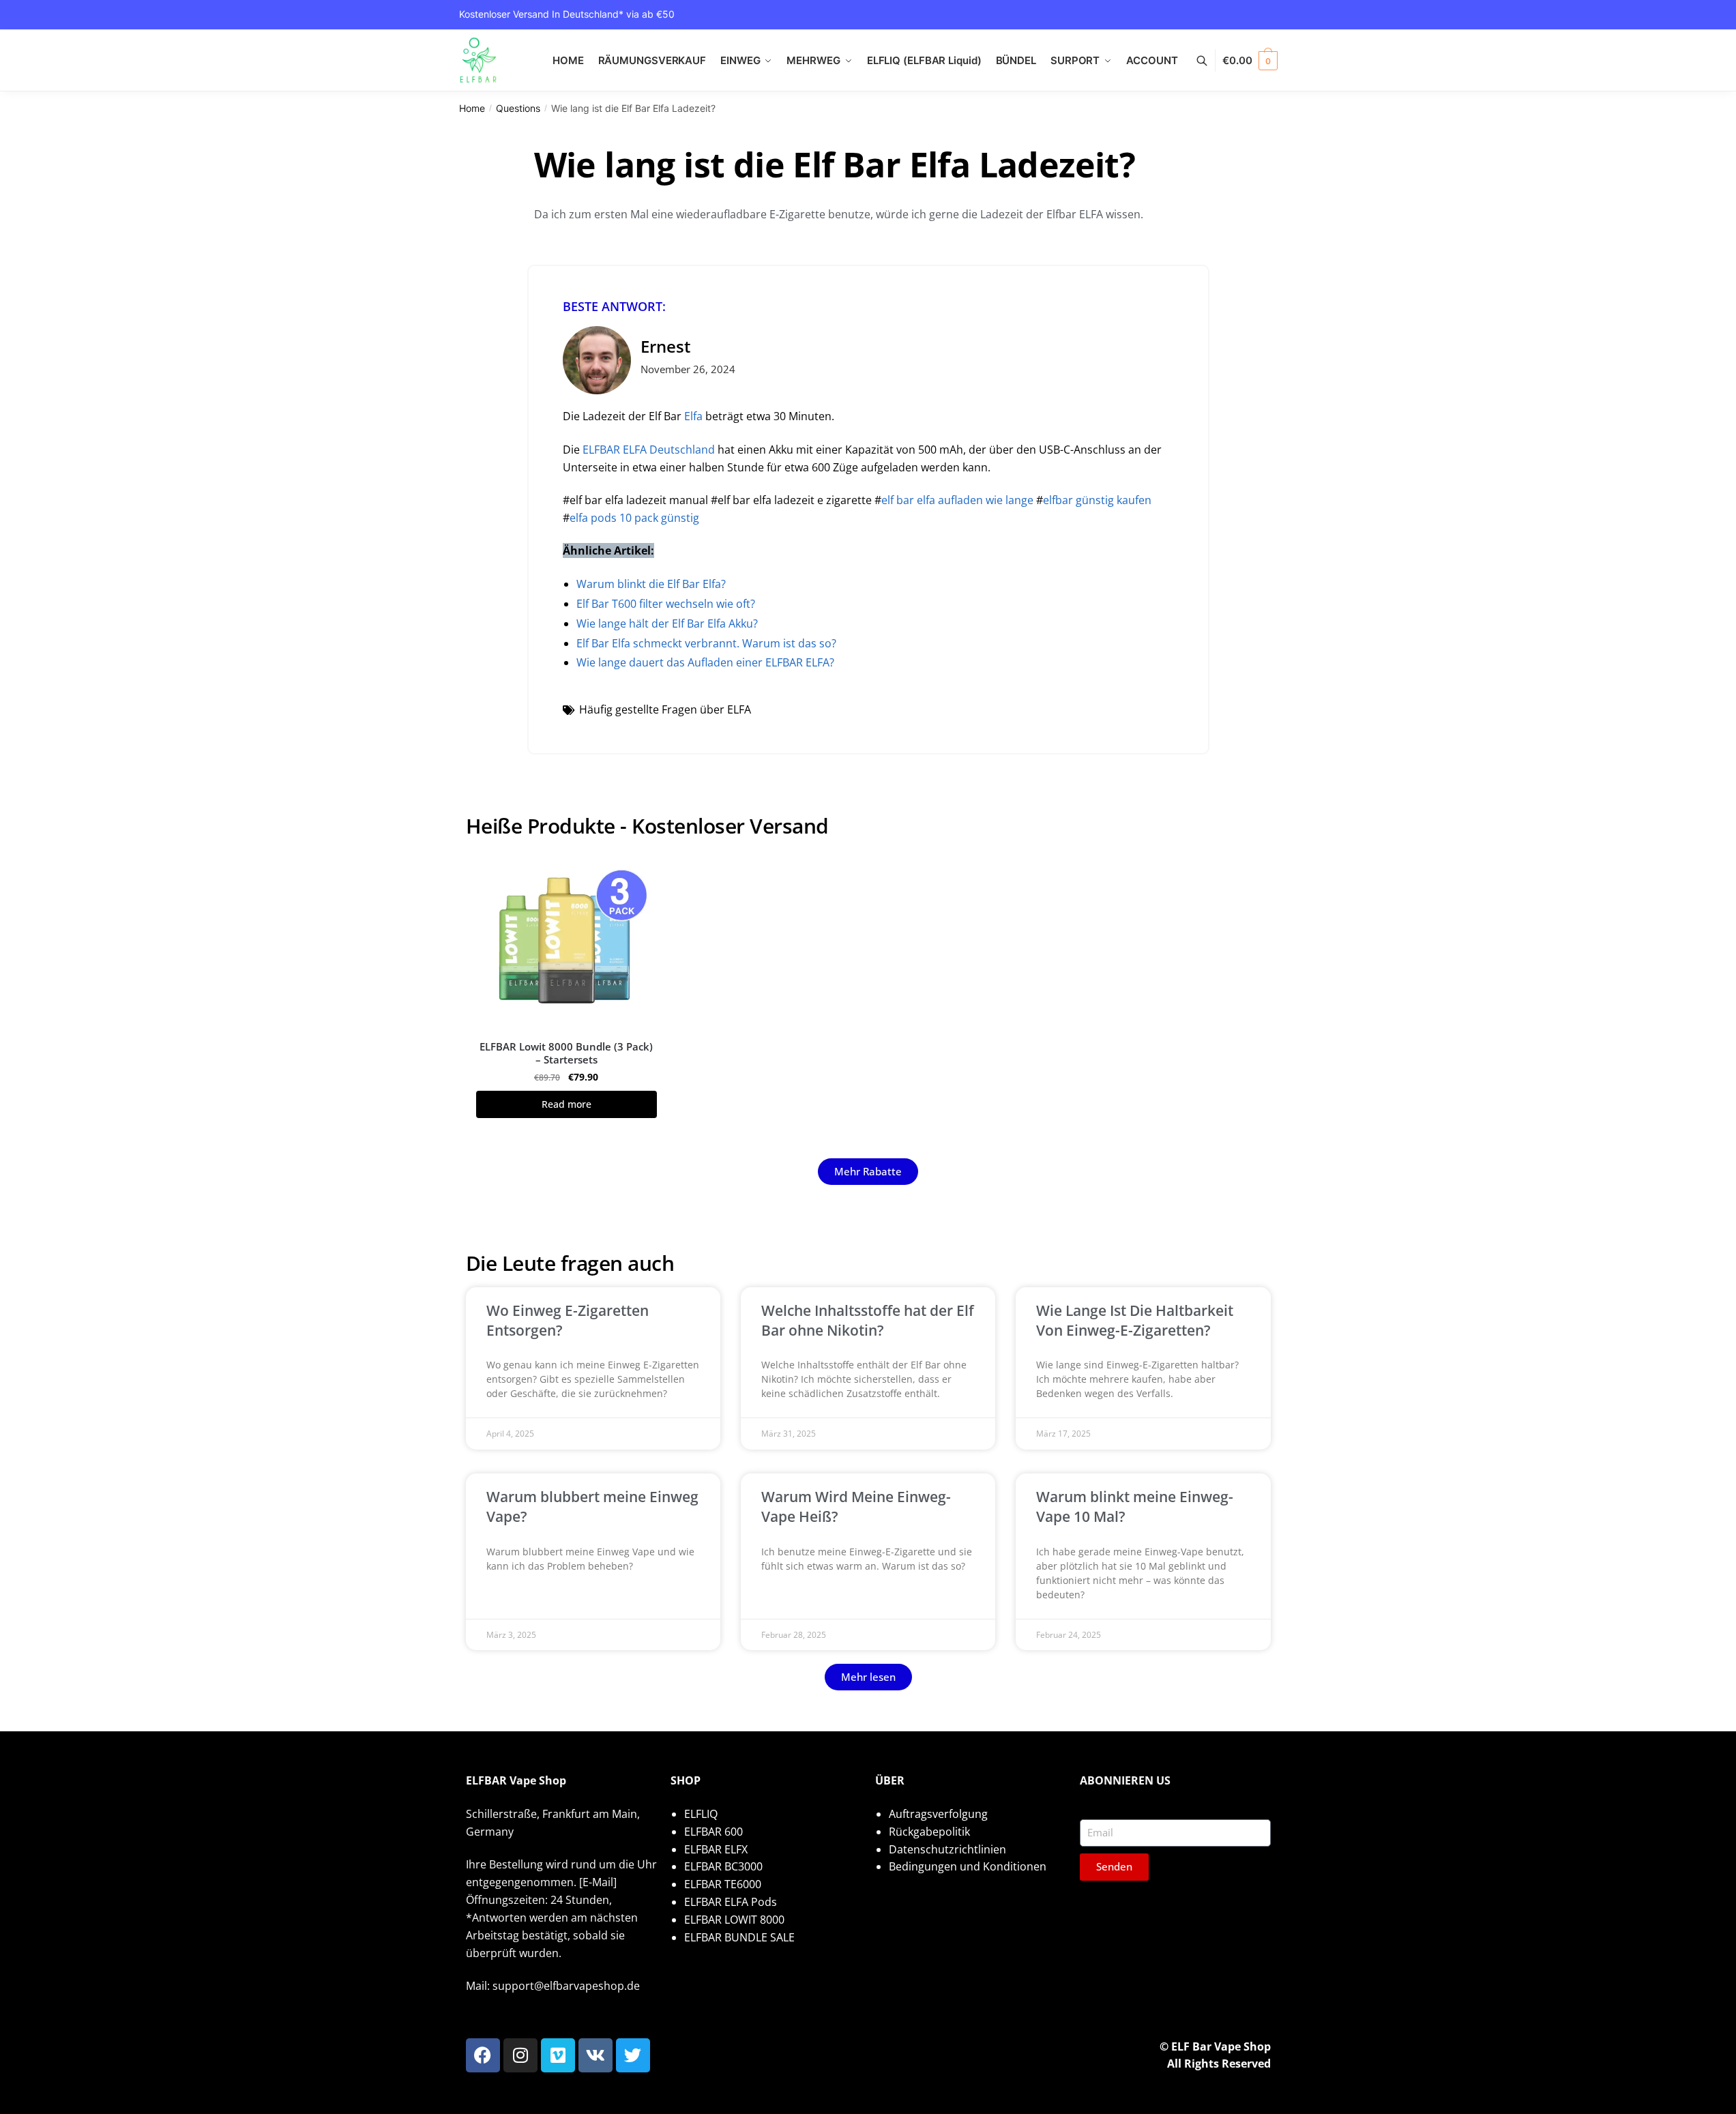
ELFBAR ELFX (716, 1849)
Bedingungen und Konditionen (968, 1866)
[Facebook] (483, 2055)
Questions (518, 108)
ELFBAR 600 (713, 1832)
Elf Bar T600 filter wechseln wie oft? (666, 604)
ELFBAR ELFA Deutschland (649, 450)
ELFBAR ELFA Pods (731, 1902)
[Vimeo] (558, 2055)
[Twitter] (633, 2055)
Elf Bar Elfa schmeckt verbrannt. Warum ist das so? (706, 643)
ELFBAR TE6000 (723, 1884)
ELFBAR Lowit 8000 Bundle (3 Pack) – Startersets (566, 1054)
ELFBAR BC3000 (723, 1866)
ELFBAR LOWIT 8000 (734, 1920)
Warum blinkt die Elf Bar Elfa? (651, 584)
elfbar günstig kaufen (1097, 500)
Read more (567, 1104)
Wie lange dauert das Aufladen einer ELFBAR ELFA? (705, 662)
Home (472, 108)
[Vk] (595, 2055)
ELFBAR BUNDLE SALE (739, 1937)
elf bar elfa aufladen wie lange (957, 500)
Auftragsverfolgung (938, 1814)
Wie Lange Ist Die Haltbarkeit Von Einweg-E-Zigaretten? (1135, 1320)
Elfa (693, 416)
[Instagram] (520, 2055)
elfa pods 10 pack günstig (634, 518)
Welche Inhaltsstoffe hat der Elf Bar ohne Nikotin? (868, 1320)
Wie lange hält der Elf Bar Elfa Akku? (667, 623)
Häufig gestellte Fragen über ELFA (665, 709)
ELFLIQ (701, 1814)
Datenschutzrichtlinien (947, 1849)
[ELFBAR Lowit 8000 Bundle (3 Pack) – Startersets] (567, 940)
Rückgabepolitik (929, 1832)
